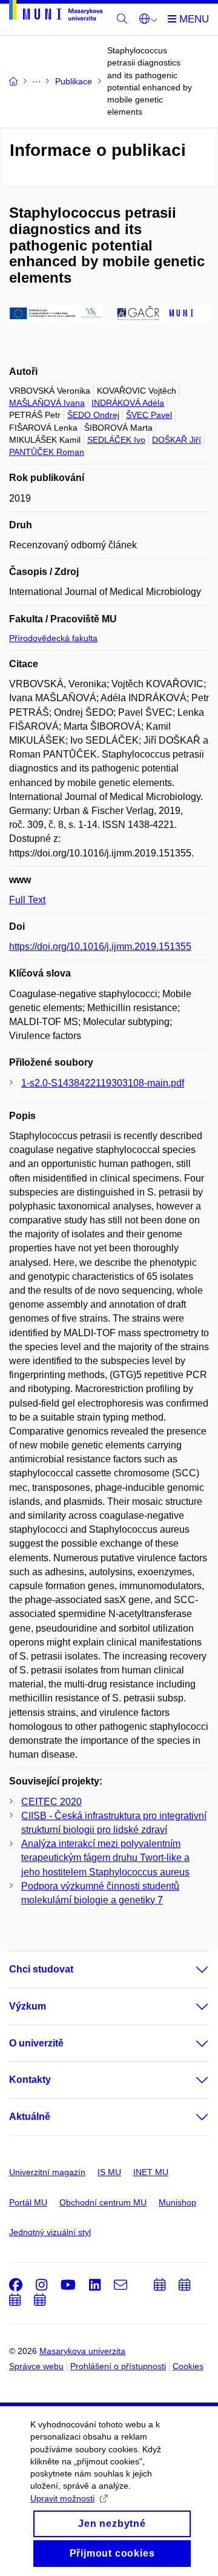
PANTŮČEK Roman (47, 452)
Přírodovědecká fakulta (53, 638)
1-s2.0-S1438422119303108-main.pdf (103, 1083)
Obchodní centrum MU (103, 2202)
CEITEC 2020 (51, 1802)
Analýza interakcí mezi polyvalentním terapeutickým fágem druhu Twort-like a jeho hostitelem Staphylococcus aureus (105, 1858)
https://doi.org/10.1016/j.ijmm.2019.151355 (100, 947)
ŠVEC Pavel (149, 415)
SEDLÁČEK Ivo (116, 440)
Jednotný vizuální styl (50, 2232)
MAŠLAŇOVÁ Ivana (47, 403)
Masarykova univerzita (82, 2351)
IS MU (109, 2172)
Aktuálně (30, 2117)
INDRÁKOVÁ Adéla (128, 403)
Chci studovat (41, 1969)
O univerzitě (36, 2043)
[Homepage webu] (56, 12)
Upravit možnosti (62, 2498)
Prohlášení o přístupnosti (118, 2366)
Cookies (188, 2366)
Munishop (177, 2202)
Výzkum (28, 2006)
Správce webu (36, 2366)
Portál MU (28, 2202)
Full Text (27, 900)
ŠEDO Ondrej (93, 415)
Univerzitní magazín (47, 2172)
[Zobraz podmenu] (190, 1969)
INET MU (151, 2172)
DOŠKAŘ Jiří (177, 440)
